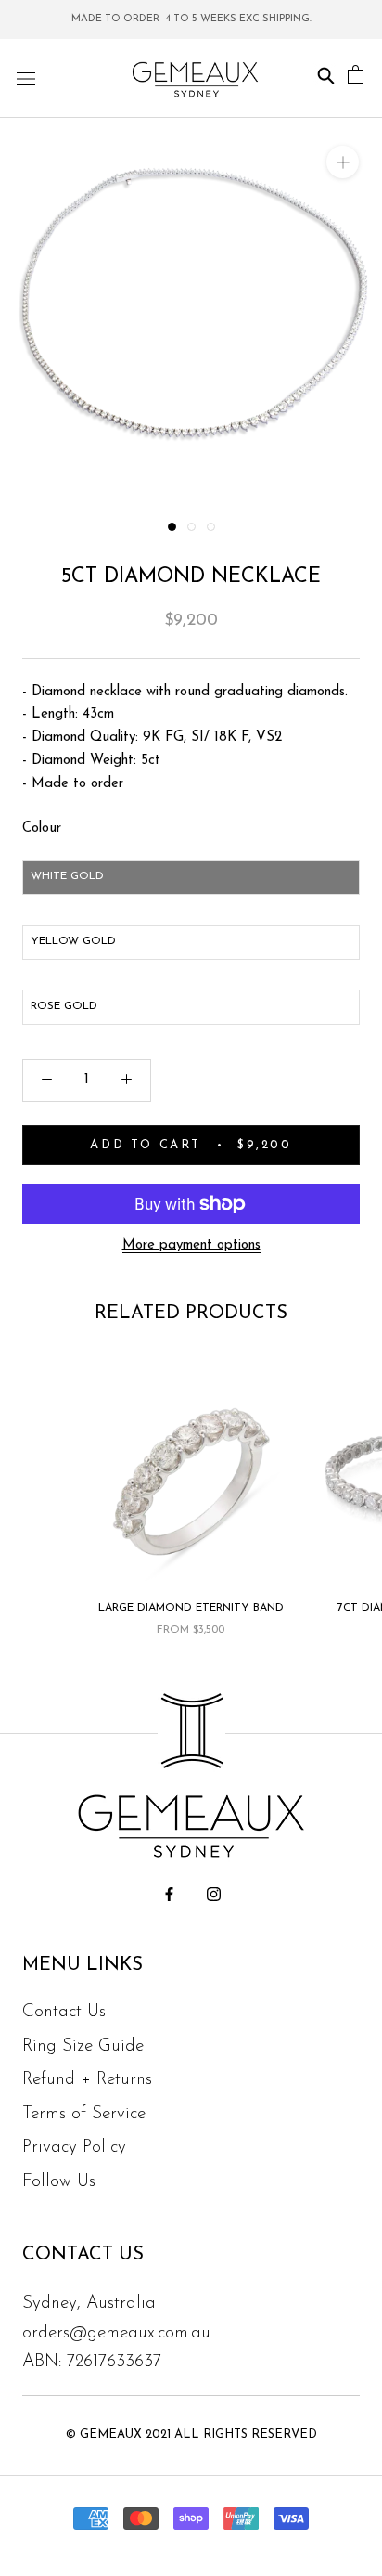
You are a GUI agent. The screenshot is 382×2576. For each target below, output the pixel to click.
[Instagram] (214, 1895)
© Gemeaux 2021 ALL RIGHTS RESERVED (191, 2434)
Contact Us (64, 2012)
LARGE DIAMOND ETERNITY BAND (191, 1608)
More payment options (191, 1245)
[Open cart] (356, 78)
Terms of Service (84, 2114)
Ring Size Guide (83, 2046)
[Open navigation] (26, 78)
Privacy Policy (74, 2148)
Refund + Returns (87, 2080)
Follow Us (59, 2182)
